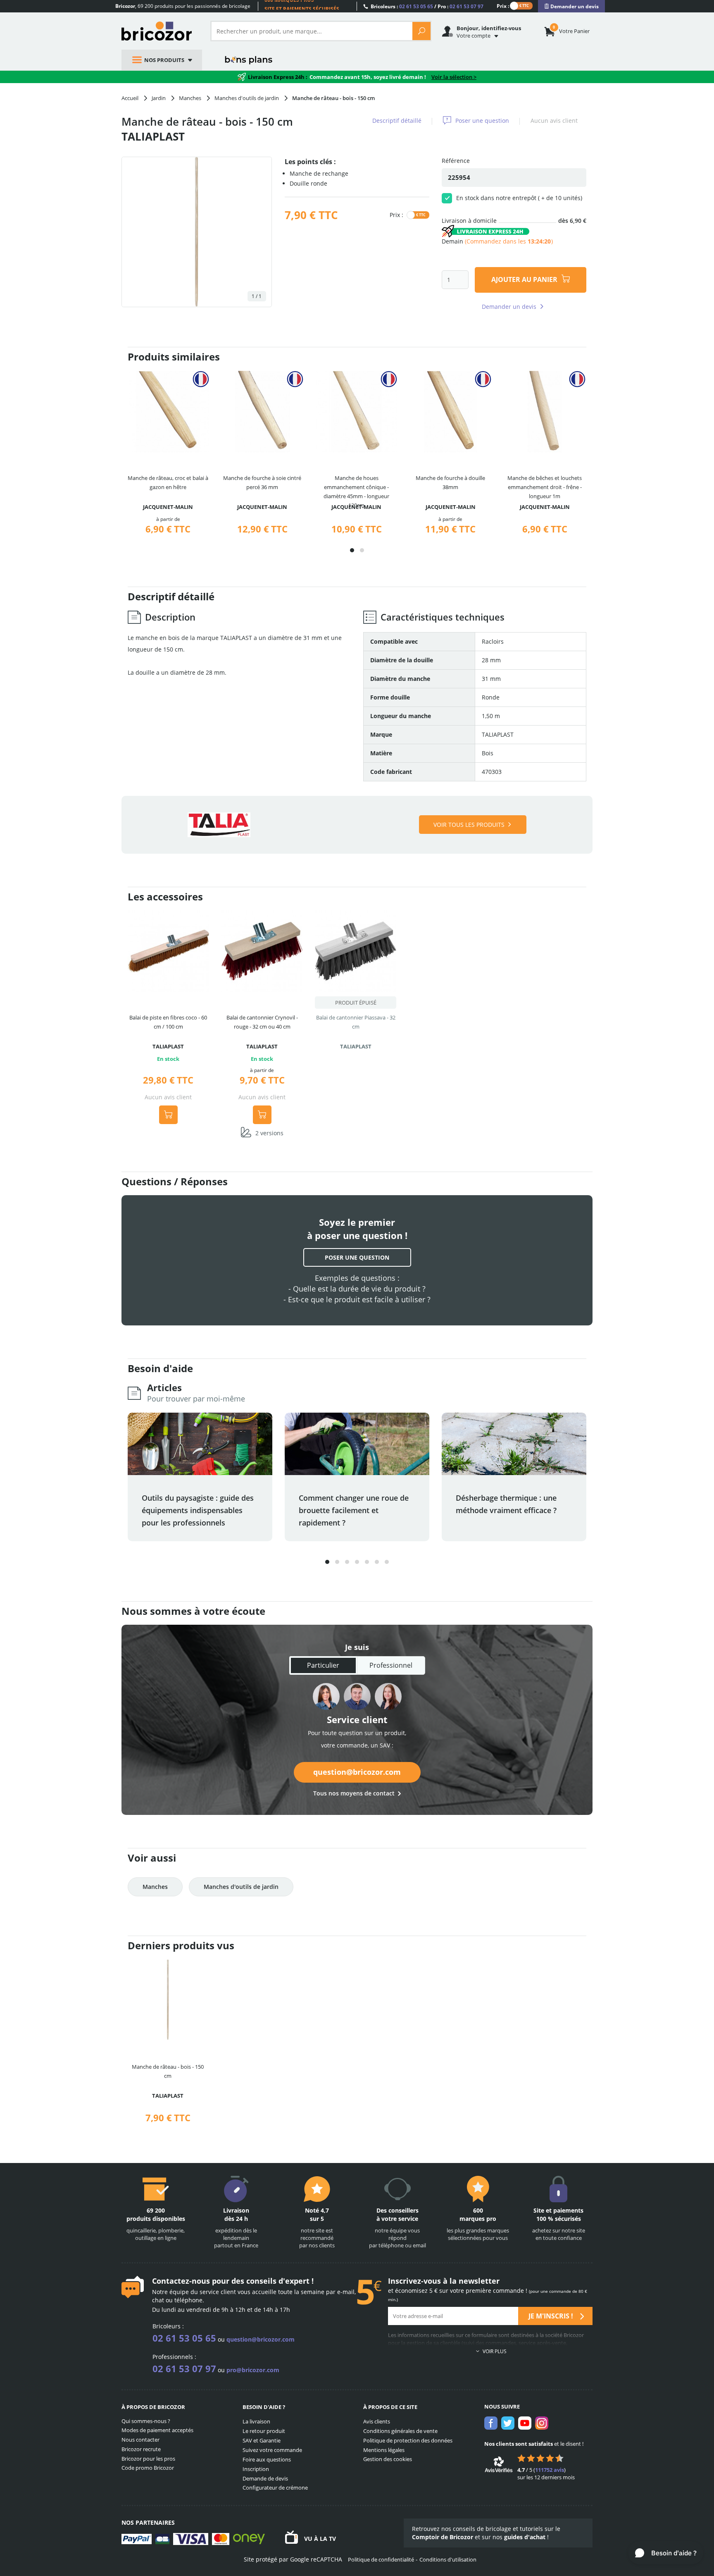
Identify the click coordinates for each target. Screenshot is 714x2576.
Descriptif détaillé (397, 121)
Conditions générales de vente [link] (400, 2431)
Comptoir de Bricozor (443, 2537)
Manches (155, 1887)
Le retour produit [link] (264, 2431)
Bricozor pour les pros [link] (148, 2459)
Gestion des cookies (388, 2459)
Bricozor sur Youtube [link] (525, 2423)
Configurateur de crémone (275, 2488)
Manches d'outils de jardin (241, 1887)
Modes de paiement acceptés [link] (157, 2430)
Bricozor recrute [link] (141, 2449)
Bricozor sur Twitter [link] (508, 2423)
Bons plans (249, 60)
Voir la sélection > (454, 77)
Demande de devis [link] (265, 2478)
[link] (571, 6)
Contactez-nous (181, 2281)
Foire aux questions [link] (267, 2459)
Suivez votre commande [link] (272, 2450)
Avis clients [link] (377, 2421)
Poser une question (482, 121)
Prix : (503, 6)
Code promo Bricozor (148, 2468)
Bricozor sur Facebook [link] (491, 2423)
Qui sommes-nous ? (146, 2421)
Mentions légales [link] (384, 2450)
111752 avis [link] (550, 2470)
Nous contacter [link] (140, 2440)
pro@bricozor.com (253, 2370)
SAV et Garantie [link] (262, 2440)
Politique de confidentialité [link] (381, 2559)
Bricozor (160, 31)
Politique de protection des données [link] (408, 2440)
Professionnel (391, 1665)
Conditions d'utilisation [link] (448, 2559)
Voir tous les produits (469, 825)
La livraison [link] (256, 2421)
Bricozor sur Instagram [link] (542, 2423)
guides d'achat (525, 2537)
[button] (352, 550)
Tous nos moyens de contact (354, 1793)
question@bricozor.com (357, 1772)
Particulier (323, 1665)
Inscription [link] (256, 2469)
